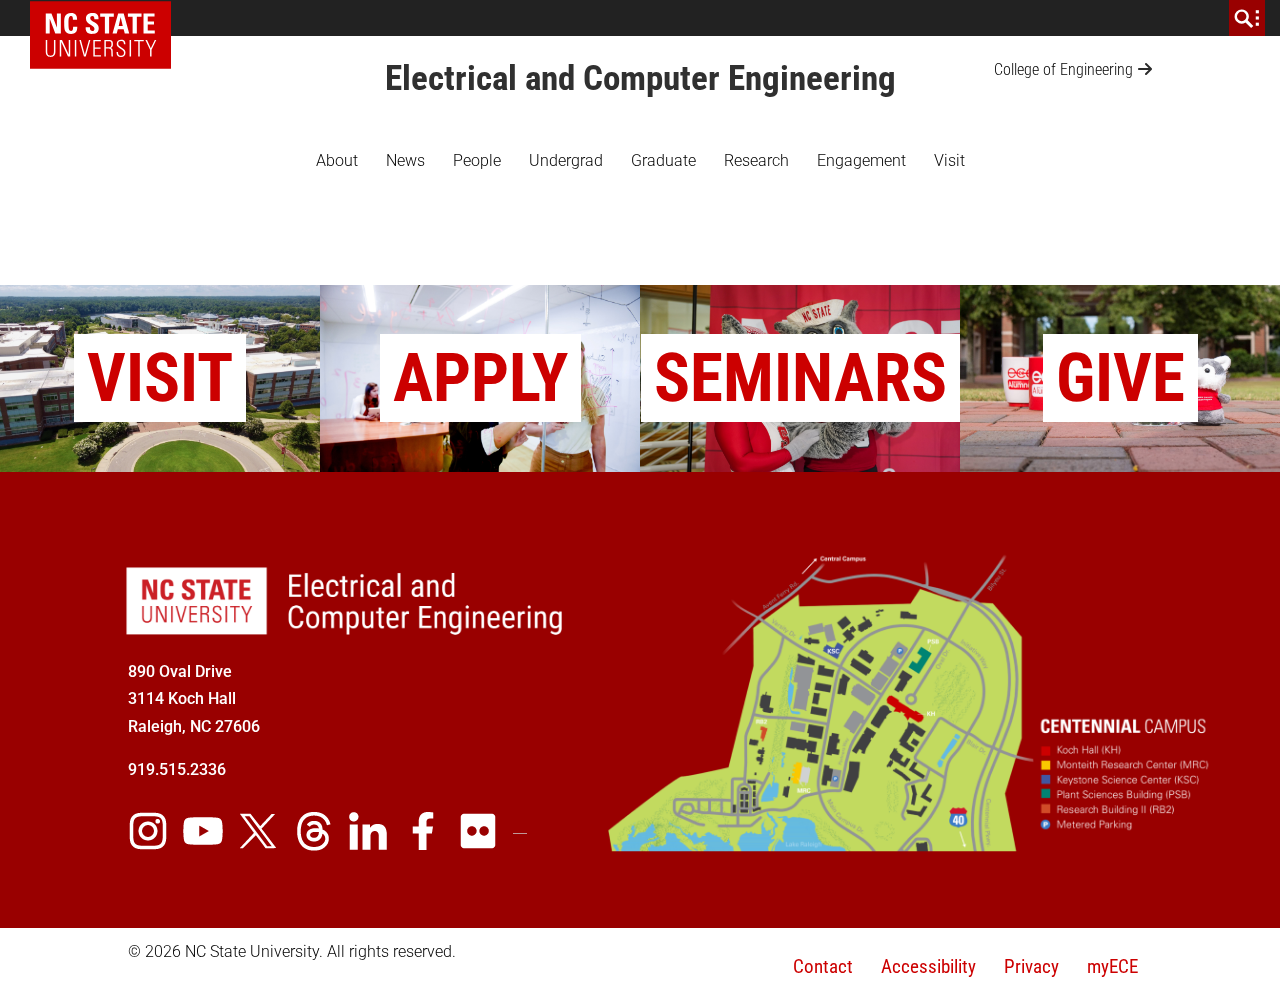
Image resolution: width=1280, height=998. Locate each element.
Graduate (663, 160)
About (337, 160)
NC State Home (107, 18)
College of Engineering (1063, 69)
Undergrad (566, 160)
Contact (823, 966)
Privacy (1031, 966)
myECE (1112, 966)
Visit (949, 160)
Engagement (861, 160)
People (477, 160)
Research (756, 160)
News (405, 160)
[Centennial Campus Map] (910, 844)
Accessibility (928, 966)
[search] (1247, 18)
